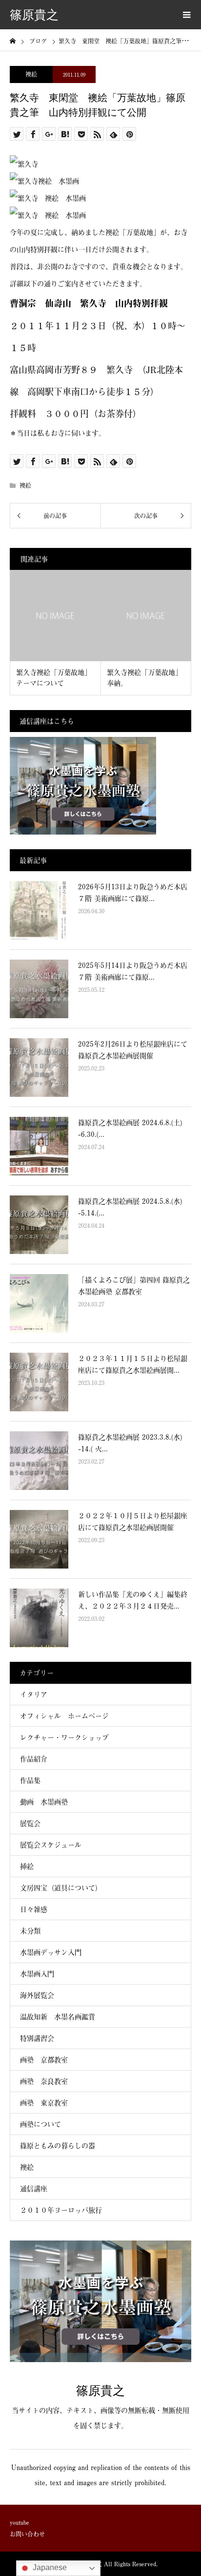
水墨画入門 (37, 1974)
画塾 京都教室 (44, 2060)
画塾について (40, 2124)
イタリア (34, 1694)
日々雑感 (34, 1909)
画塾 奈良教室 (44, 2081)
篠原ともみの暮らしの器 (58, 2146)
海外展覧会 (37, 1995)
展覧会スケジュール (51, 1845)
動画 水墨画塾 (44, 1802)
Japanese (49, 2567)
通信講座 (34, 2189)
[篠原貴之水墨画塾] (100, 2358)
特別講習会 (37, 2038)
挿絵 (27, 1866)
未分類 (30, 1931)
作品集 (30, 1780)
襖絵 (31, 74)
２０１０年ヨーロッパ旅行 (61, 2210)
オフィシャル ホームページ (68, 1716)
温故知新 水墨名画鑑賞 (58, 2017)
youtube (20, 2522)
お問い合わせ (27, 2534)
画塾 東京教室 (44, 2103)
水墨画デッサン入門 (51, 1952)
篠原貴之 (34, 15)
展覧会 (30, 1823)
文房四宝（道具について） (61, 1888)
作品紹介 (34, 1759)
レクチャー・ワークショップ (64, 1737)
